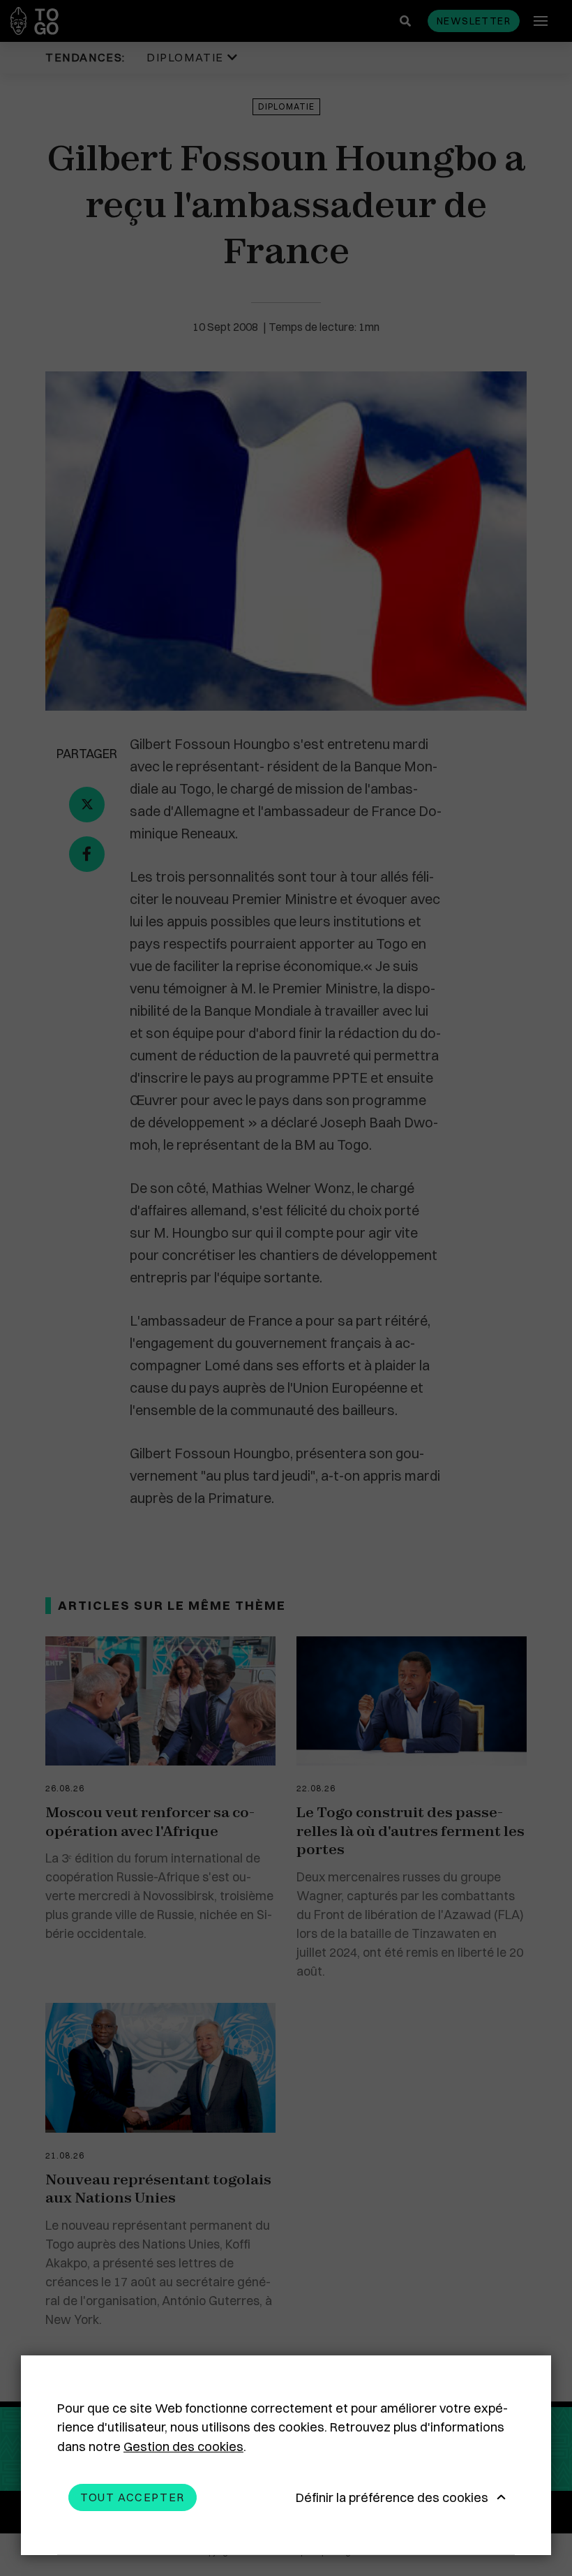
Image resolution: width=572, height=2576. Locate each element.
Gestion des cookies (183, 2447)
